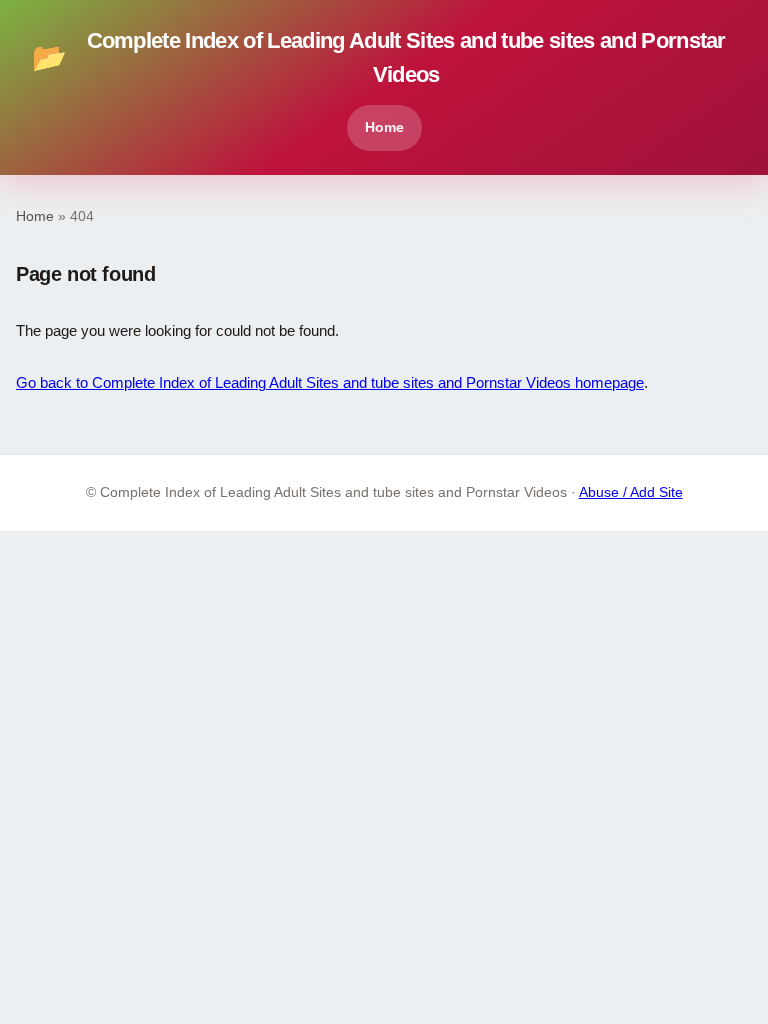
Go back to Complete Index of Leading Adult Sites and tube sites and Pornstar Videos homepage (330, 382)
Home (384, 127)
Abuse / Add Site (631, 492)
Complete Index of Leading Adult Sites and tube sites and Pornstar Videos (379, 57)
